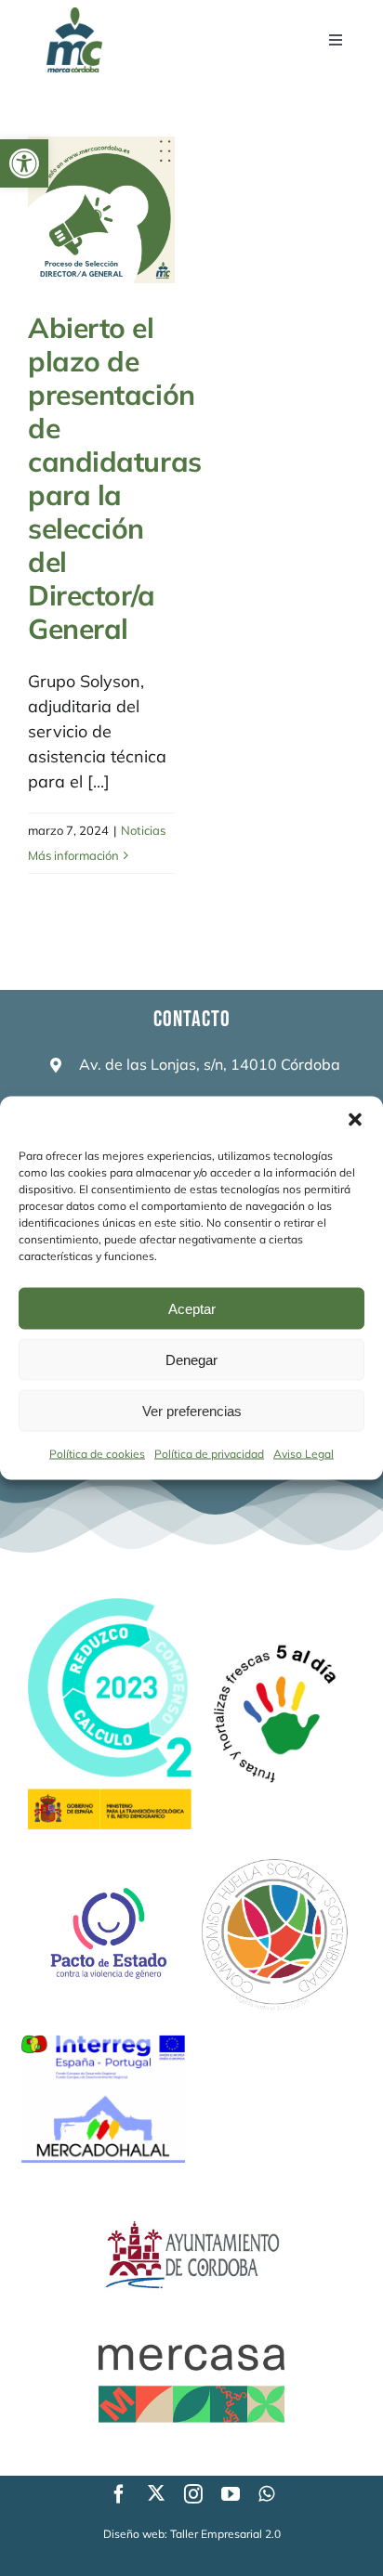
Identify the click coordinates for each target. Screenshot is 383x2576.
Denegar (191, 1359)
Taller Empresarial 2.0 (225, 2534)
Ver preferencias (192, 1410)
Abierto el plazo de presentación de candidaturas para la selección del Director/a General (115, 478)
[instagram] (193, 2494)
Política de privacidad (209, 1454)
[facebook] (119, 2494)
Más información (73, 855)
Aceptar (192, 1308)
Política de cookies (97, 1454)
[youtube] (231, 2494)
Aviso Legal (304, 1454)
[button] (24, 163)
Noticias (143, 830)
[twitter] (156, 2492)
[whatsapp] (266, 2494)
